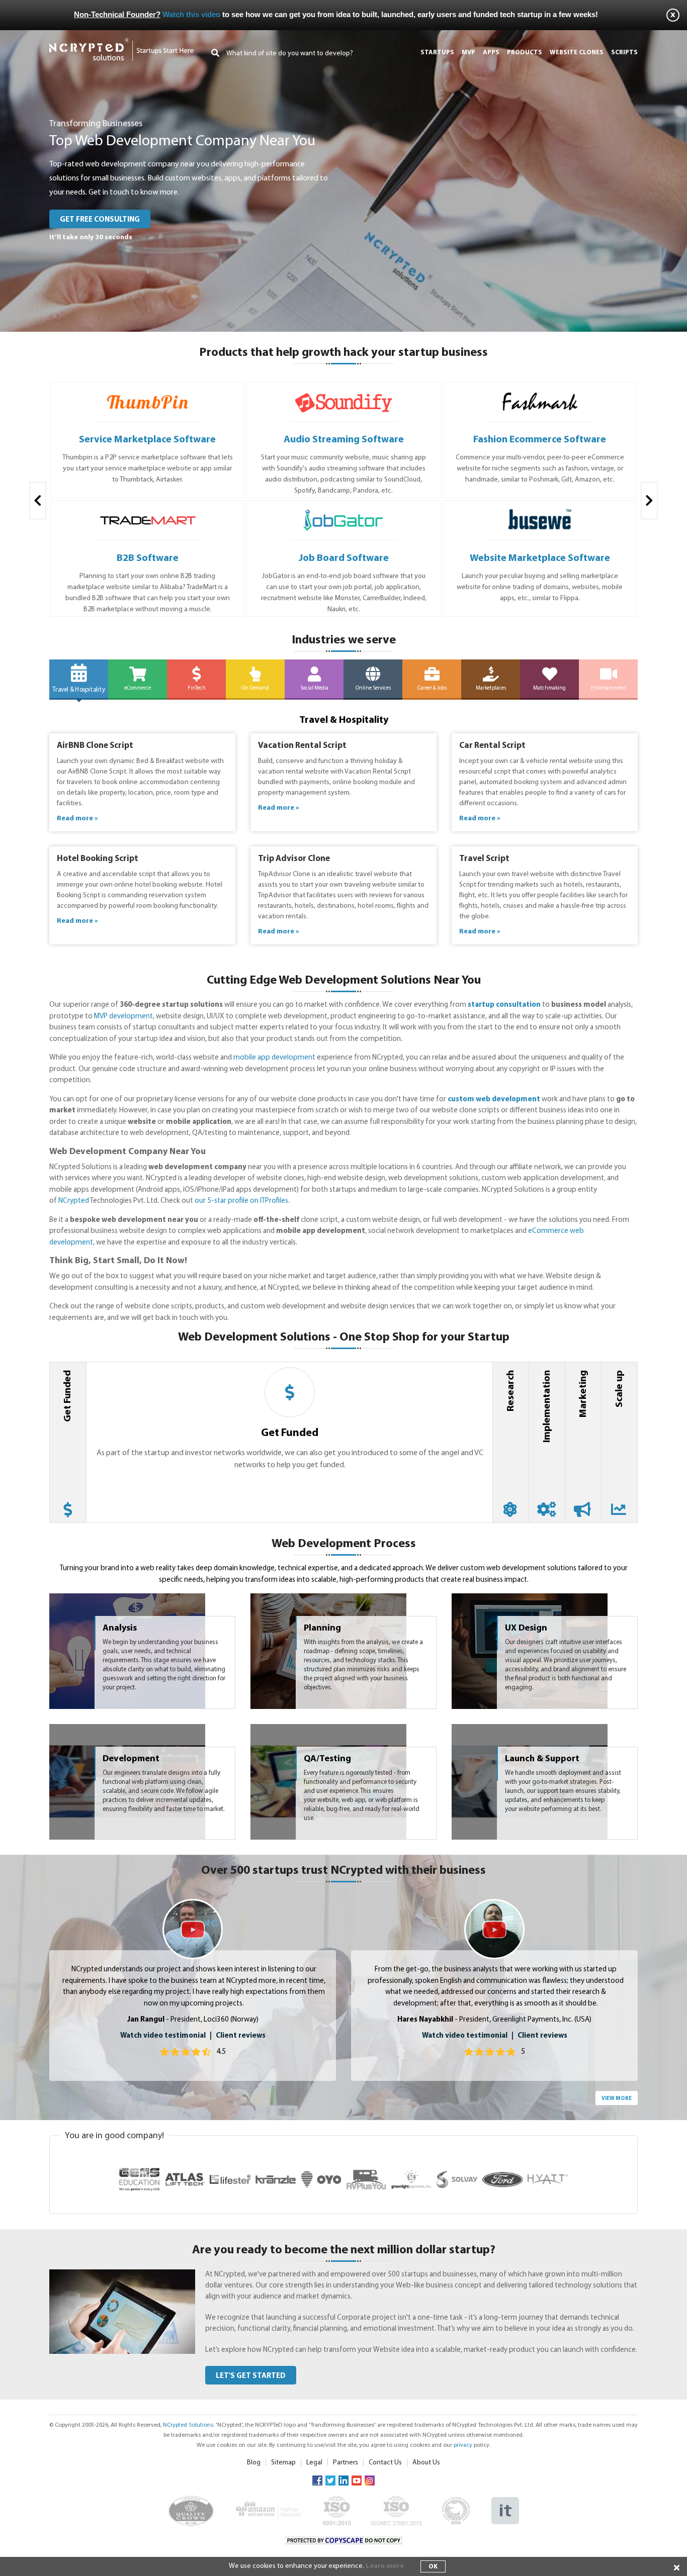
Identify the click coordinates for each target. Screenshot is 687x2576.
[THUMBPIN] (148, 392)
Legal (314, 2463)
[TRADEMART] (148, 511)
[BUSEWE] (540, 511)
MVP (468, 53)
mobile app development (274, 1058)
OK (433, 2567)
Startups (437, 53)
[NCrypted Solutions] (121, 42)
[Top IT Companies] (505, 2502)
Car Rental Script (492, 746)
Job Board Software (344, 558)
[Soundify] (344, 392)
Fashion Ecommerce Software (540, 440)
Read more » (77, 819)
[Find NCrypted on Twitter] (330, 2480)
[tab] (68, 1442)
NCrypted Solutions (188, 2425)
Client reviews (241, 2036)
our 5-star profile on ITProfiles (241, 1201)
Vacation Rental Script (302, 746)
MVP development (123, 1017)
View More (617, 2099)
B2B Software (148, 558)
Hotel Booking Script (98, 859)
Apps (491, 53)
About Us (426, 2463)
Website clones (577, 53)
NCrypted (74, 1201)
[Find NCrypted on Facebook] (317, 2480)
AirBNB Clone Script (95, 746)
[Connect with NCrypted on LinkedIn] (343, 2480)
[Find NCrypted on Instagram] (370, 2480)
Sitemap (283, 2463)
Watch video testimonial (163, 2036)
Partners (346, 2463)
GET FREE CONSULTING (100, 220)
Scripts (624, 53)
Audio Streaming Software (344, 440)
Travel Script (484, 859)
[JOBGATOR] (344, 511)
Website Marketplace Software (540, 558)
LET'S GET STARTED (251, 2376)
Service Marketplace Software (147, 440)
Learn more (385, 2566)
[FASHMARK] (540, 392)
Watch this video (191, 14)
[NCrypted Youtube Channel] (357, 2480)
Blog (254, 2463)
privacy (463, 2445)
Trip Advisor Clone (294, 859)
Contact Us (385, 2463)
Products (525, 53)
